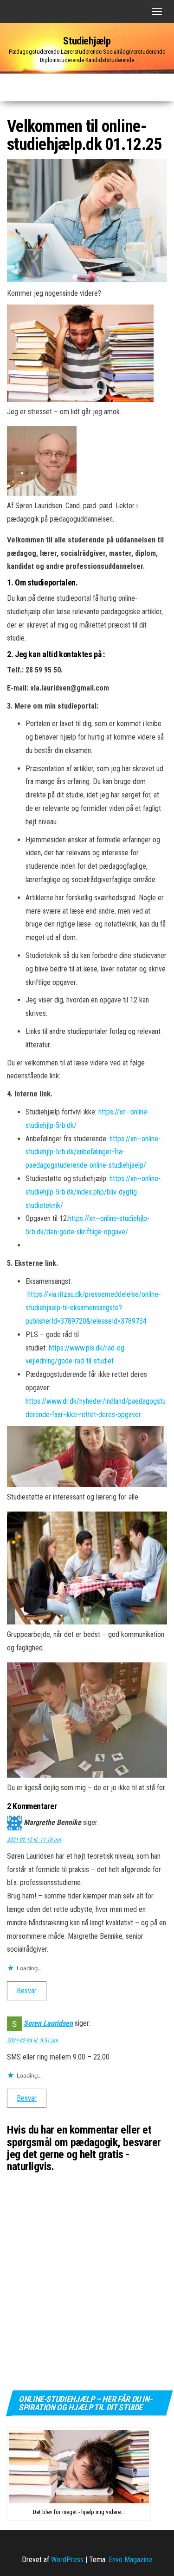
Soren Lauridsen (48, 2023)
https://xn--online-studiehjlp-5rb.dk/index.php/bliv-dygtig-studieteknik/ (93, 1192)
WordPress (67, 2560)
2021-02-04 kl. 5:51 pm (32, 2041)
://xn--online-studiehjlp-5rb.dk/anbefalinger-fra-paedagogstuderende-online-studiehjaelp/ (93, 1152)
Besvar (27, 1991)
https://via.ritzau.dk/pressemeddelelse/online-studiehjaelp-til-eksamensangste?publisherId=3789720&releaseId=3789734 (93, 1308)
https (117, 1139)
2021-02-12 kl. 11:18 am (34, 1840)
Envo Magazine (130, 2560)
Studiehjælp (87, 41)
